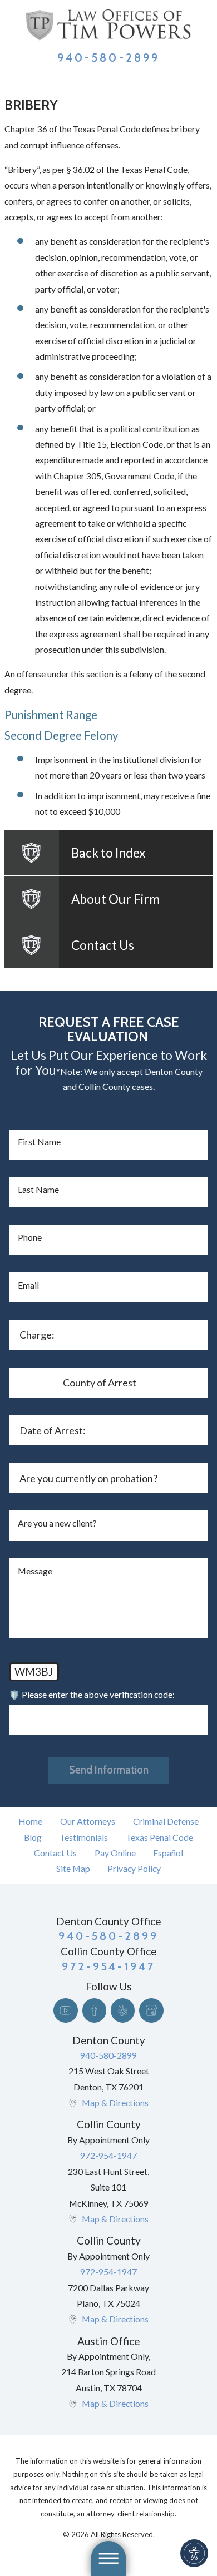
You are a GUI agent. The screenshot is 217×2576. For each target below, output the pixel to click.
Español (168, 1853)
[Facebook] (94, 2010)
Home (30, 1821)
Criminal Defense (166, 1821)
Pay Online (115, 1853)
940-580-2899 (108, 58)
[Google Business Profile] (151, 2010)
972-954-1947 (108, 2155)
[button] (194, 2553)
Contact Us (55, 1853)
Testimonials (84, 1837)
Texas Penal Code (159, 1837)
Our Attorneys (88, 1821)
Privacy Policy (134, 1868)
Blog (33, 1837)
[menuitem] (31, 1821)
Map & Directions (115, 2102)
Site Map (73, 1868)
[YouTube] (65, 2010)
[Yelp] (123, 2010)
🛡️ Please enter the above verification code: (92, 1694)
